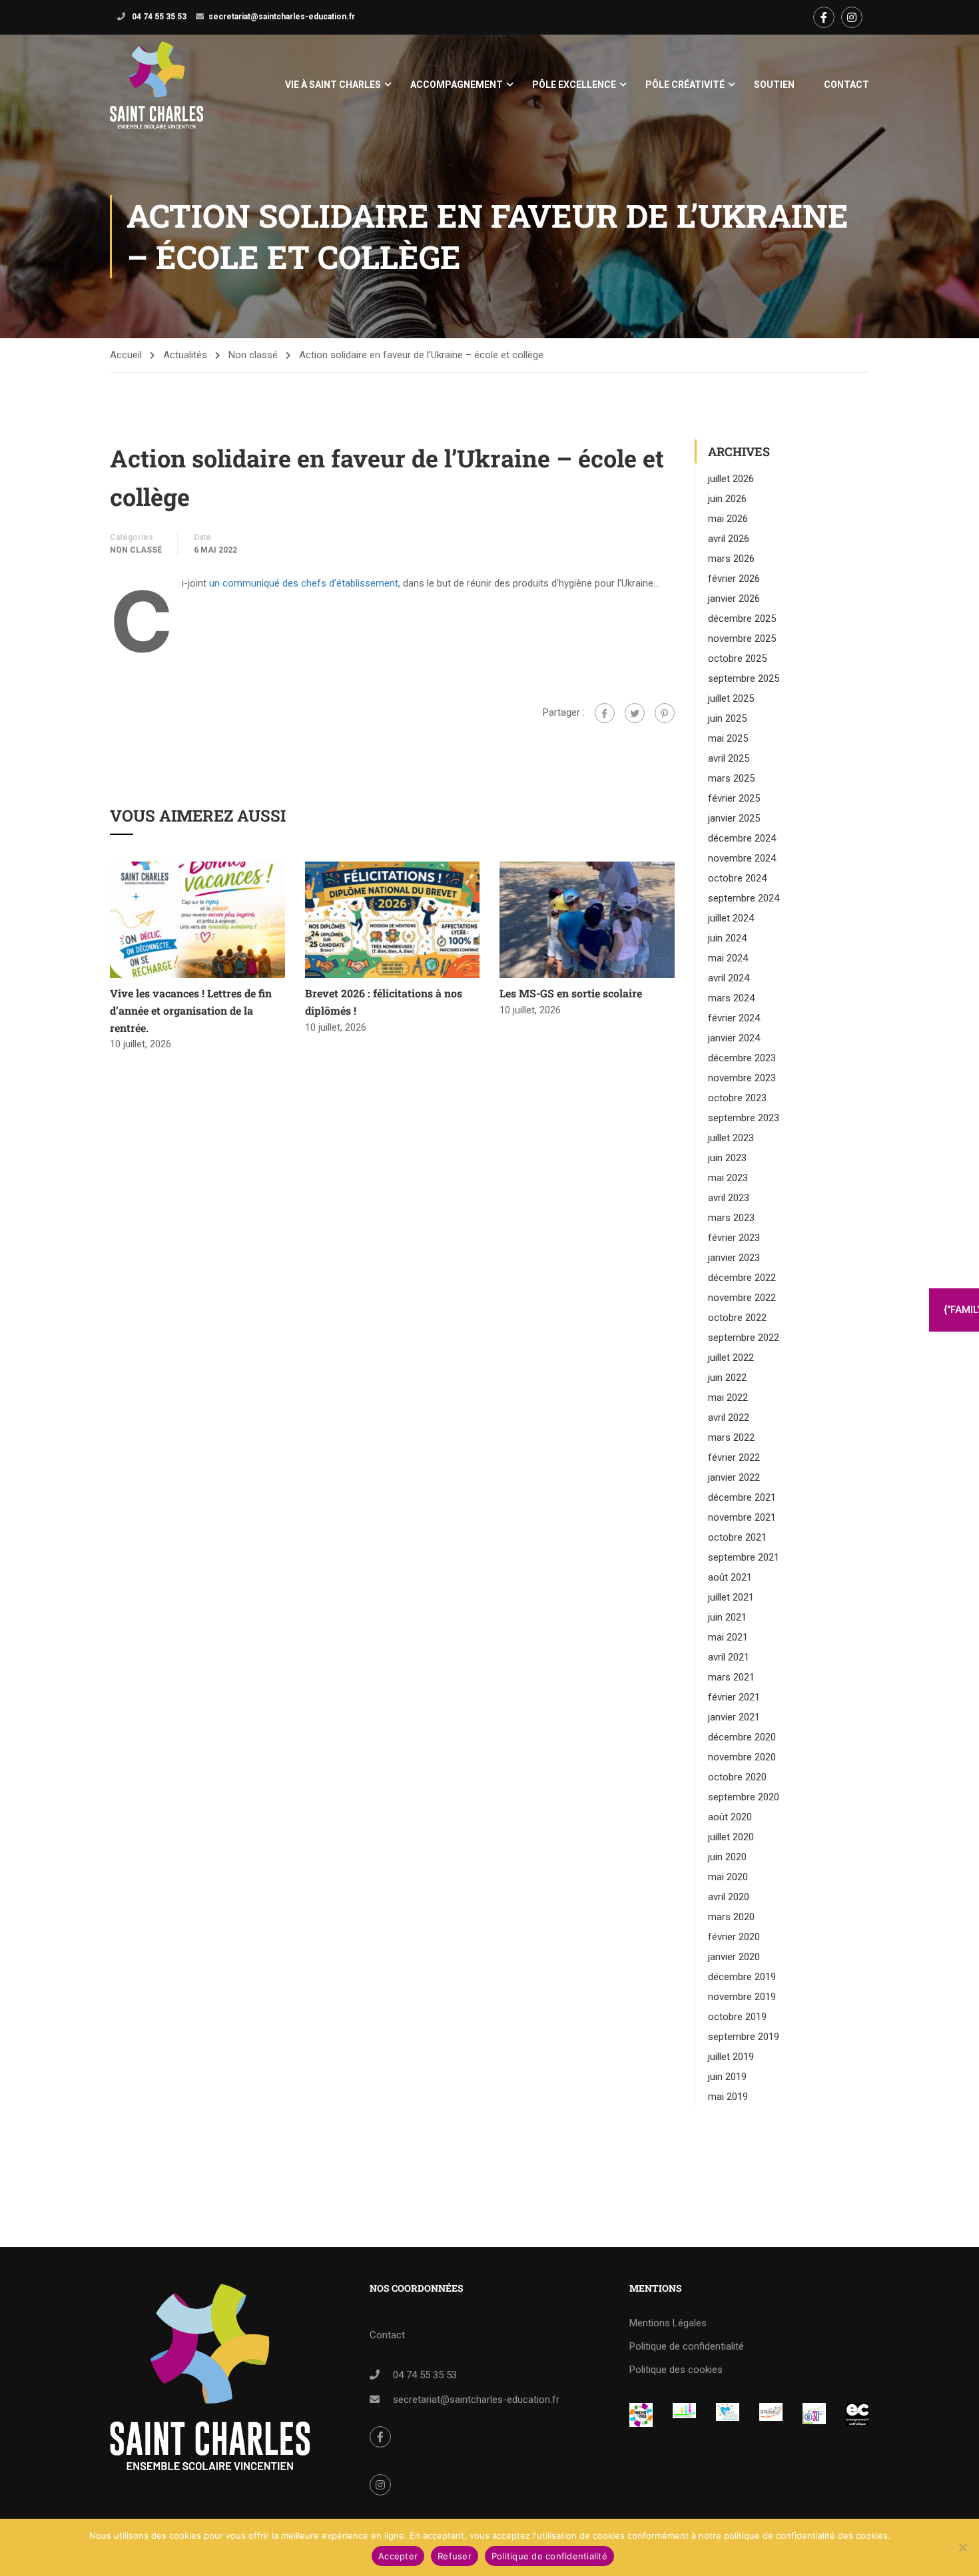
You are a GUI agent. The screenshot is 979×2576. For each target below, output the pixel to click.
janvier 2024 (734, 1038)
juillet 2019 (731, 2057)
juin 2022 (727, 1378)
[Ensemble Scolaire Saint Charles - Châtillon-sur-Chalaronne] (157, 85)
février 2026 (734, 579)
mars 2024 (731, 998)
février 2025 (734, 798)
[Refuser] (962, 2547)
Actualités (185, 355)
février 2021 (734, 1697)
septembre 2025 (744, 678)
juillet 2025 (731, 698)
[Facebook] (605, 713)
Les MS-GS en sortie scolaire (571, 993)
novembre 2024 (742, 858)
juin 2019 (727, 2077)
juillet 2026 (731, 479)
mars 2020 (731, 1917)
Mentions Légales (668, 2323)
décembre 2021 (742, 1497)
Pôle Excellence (574, 85)
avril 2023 (729, 1198)
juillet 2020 (731, 1837)
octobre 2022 (737, 1318)
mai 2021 (728, 1637)
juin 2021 (727, 1617)
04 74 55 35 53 (158, 17)
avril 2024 (729, 978)
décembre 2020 (742, 1737)
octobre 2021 (737, 1537)
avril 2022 (729, 1417)
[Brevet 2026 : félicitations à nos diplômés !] (393, 919)
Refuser (455, 2556)
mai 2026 (728, 519)
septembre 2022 (744, 1338)
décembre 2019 (742, 1977)
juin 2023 (727, 1158)
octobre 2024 (737, 878)
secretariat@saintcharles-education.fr (282, 17)
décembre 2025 (742, 619)
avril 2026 (729, 539)
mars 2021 (731, 1677)
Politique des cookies (676, 2370)
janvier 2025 (734, 818)
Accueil (126, 355)
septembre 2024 (744, 898)
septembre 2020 (744, 1797)
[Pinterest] (665, 713)
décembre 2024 (742, 838)
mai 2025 (728, 738)
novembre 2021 (742, 1517)
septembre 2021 (744, 1557)
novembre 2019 (742, 1997)
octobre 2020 (737, 1777)
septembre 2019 (744, 2037)
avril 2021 (729, 1657)
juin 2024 (727, 938)
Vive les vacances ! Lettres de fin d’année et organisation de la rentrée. (191, 1010)
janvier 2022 (734, 1477)
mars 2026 (731, 559)
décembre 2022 (742, 1278)
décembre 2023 (742, 1058)
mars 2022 (731, 1437)
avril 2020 (729, 1897)
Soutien (774, 85)
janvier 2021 (734, 1717)
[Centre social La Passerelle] (771, 2412)
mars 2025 (731, 778)
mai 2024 (728, 958)
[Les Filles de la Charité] (728, 2412)
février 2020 (734, 1937)
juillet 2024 (731, 918)
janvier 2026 (734, 599)
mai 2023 (728, 1178)
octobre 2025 (737, 658)
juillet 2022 (731, 1358)
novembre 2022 (742, 1298)
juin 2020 (727, 1857)
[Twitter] (635, 713)
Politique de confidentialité (687, 2346)
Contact (846, 85)
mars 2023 (731, 1218)
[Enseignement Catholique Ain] (684, 2412)
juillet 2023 (731, 1138)
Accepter (398, 2556)
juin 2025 (727, 718)
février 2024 (734, 1018)
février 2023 (734, 1238)
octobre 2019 (737, 2017)
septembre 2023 (744, 1118)
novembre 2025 (742, 639)
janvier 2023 (734, 1258)
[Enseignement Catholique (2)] (857, 2415)
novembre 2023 (742, 1078)
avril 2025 (729, 758)
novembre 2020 (742, 1757)
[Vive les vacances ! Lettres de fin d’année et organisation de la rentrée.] (197, 919)
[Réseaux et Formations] (641, 2415)
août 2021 (730, 1577)
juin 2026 (727, 499)
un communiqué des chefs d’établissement (304, 583)
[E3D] (814, 2414)
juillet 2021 (731, 1597)
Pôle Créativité (685, 85)
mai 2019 (728, 2097)
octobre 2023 (737, 1098)
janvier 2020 (734, 1957)
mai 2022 (728, 1398)
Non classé (253, 355)
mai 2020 (728, 1877)
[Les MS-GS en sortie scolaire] (587, 919)
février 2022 (734, 1457)
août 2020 (730, 1817)
